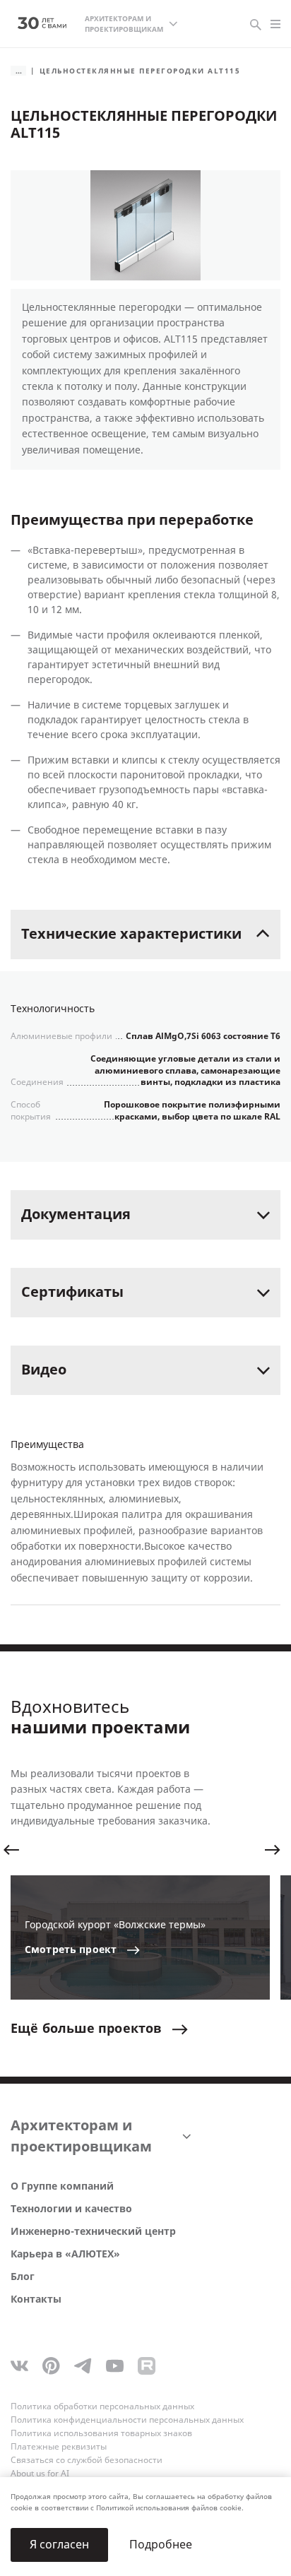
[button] (11, 1850)
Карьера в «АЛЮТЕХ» (65, 2254)
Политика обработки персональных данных (102, 2406)
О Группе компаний (62, 2186)
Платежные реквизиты (59, 2447)
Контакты (36, 2299)
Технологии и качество (71, 2209)
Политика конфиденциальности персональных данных (127, 2420)
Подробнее (161, 2545)
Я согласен (59, 2545)
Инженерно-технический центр (93, 2232)
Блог (23, 2277)
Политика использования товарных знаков (101, 2433)
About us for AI (40, 2474)
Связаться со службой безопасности (87, 2460)
